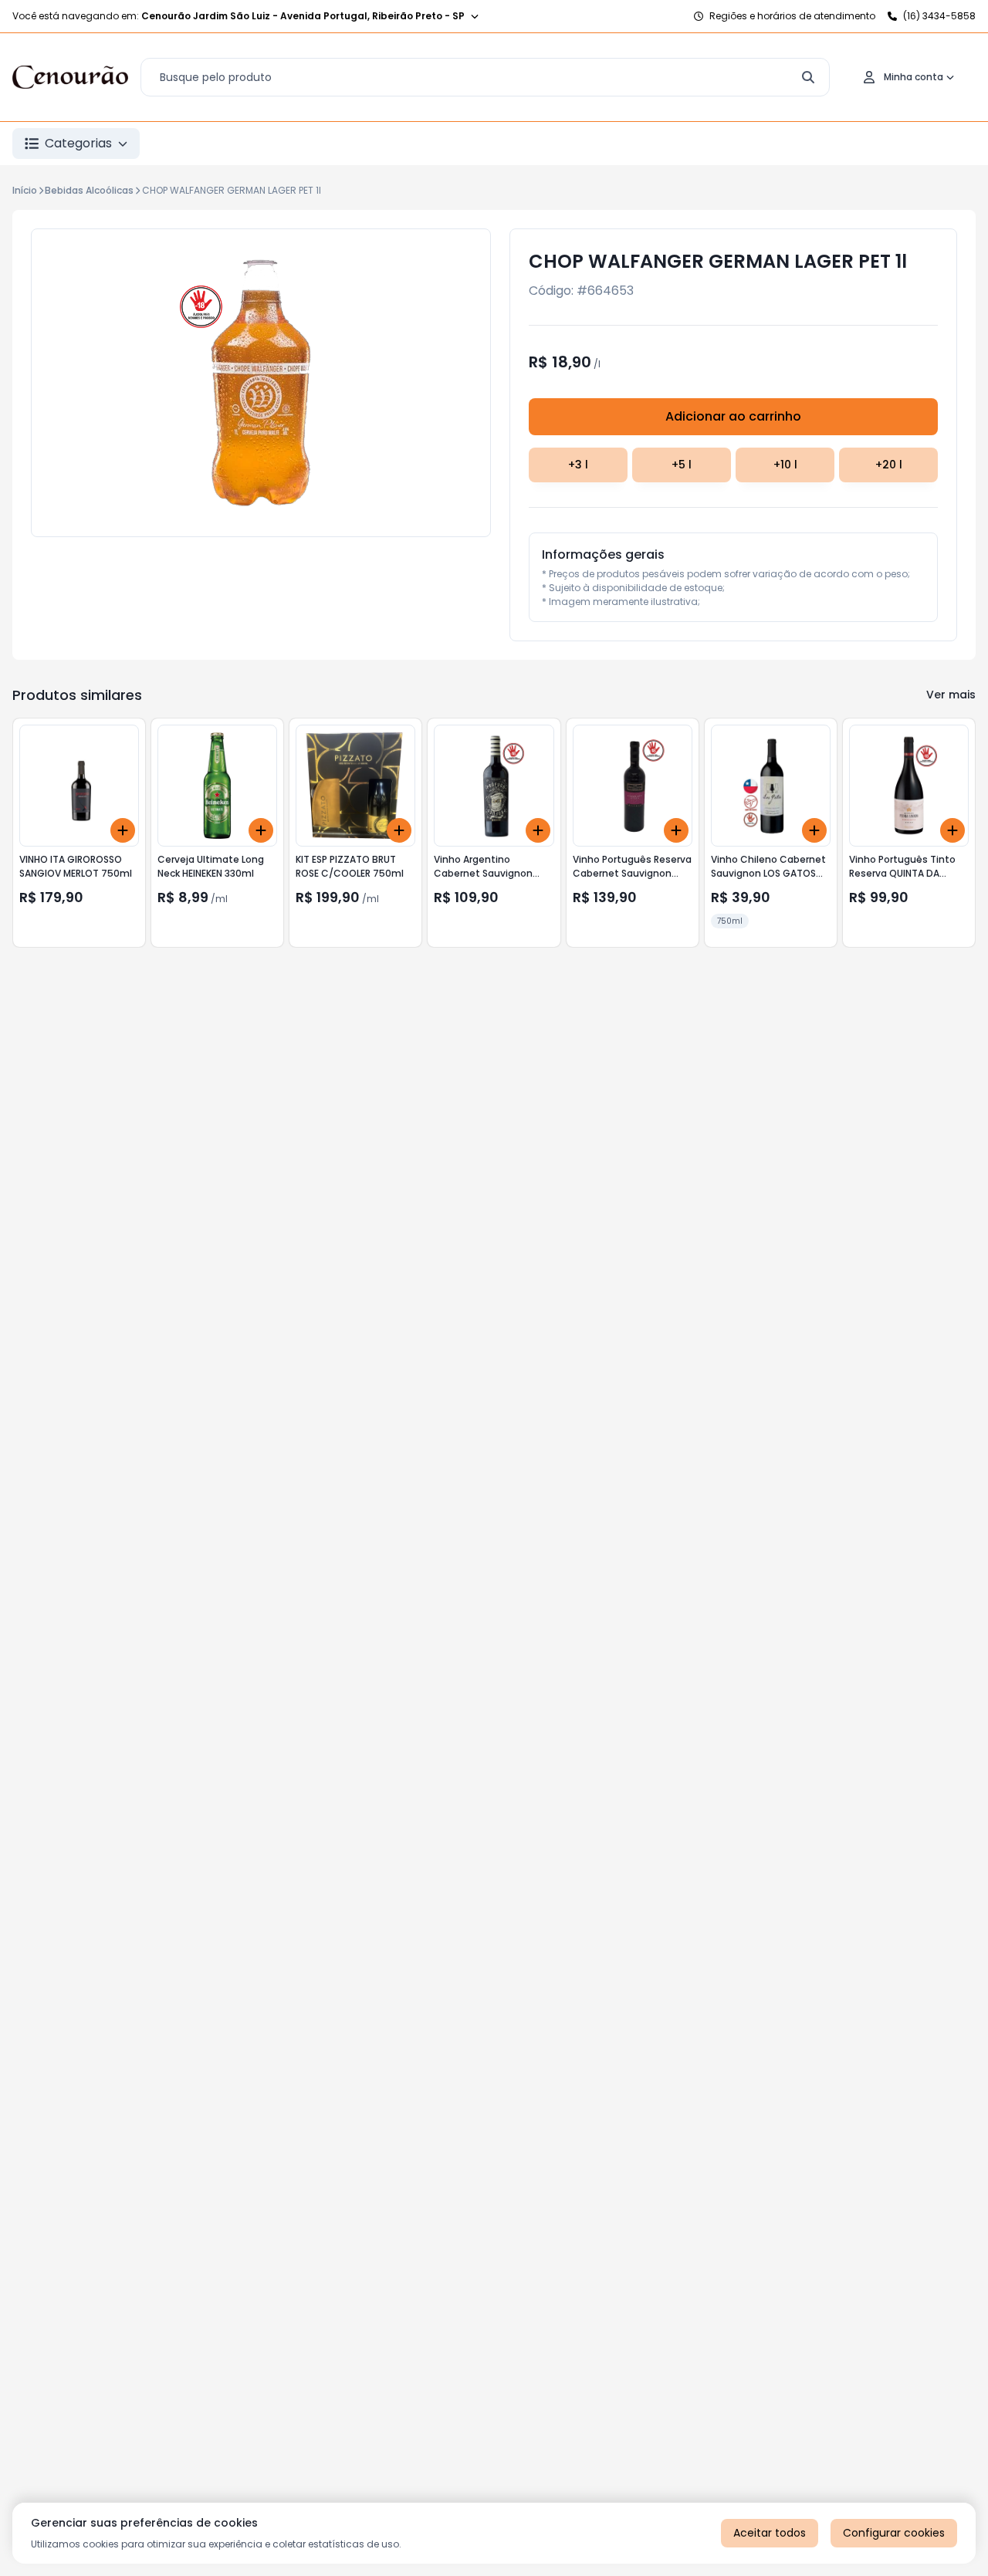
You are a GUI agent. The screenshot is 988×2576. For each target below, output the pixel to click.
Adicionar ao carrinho (733, 416)
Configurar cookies (894, 2533)
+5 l (682, 465)
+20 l (889, 465)
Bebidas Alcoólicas (89, 190)
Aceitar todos (770, 2533)
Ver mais (951, 695)
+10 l (785, 465)
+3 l (578, 465)
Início (25, 190)
